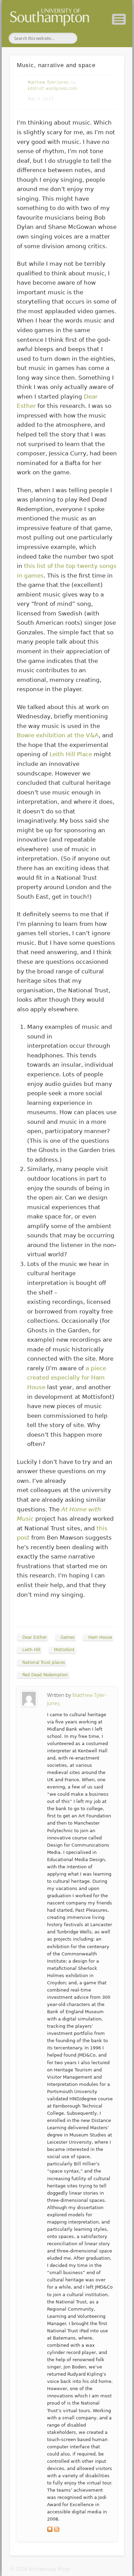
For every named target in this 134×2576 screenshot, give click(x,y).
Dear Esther (35, 1637)
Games (68, 1637)
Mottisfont (64, 1650)
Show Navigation (119, 19)
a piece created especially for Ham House (67, 1378)
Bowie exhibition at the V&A (58, 735)
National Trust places (44, 1662)
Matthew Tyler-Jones (48, 82)
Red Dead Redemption (45, 1675)
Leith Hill (31, 1650)
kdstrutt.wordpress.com (52, 88)
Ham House (100, 1637)
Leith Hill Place (71, 754)
